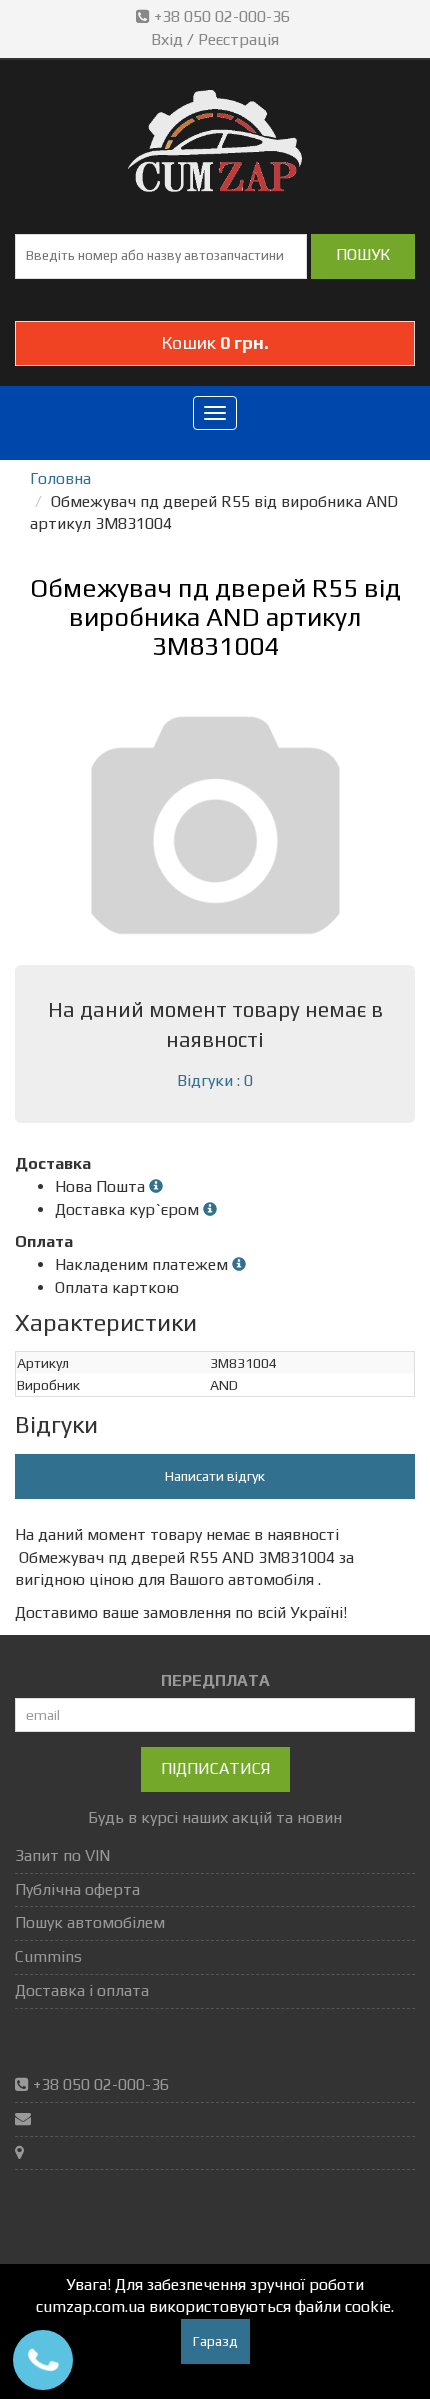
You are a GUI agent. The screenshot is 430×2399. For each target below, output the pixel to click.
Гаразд (215, 2341)
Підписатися (215, 1768)
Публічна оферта (77, 1889)
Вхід (167, 39)
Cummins (48, 1956)
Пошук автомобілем (90, 1922)
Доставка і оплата (82, 1990)
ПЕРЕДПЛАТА (215, 1680)
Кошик (215, 342)
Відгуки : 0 (215, 1080)
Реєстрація (238, 39)
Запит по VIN (62, 1855)
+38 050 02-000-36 (222, 16)
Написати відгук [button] (215, 1476)
